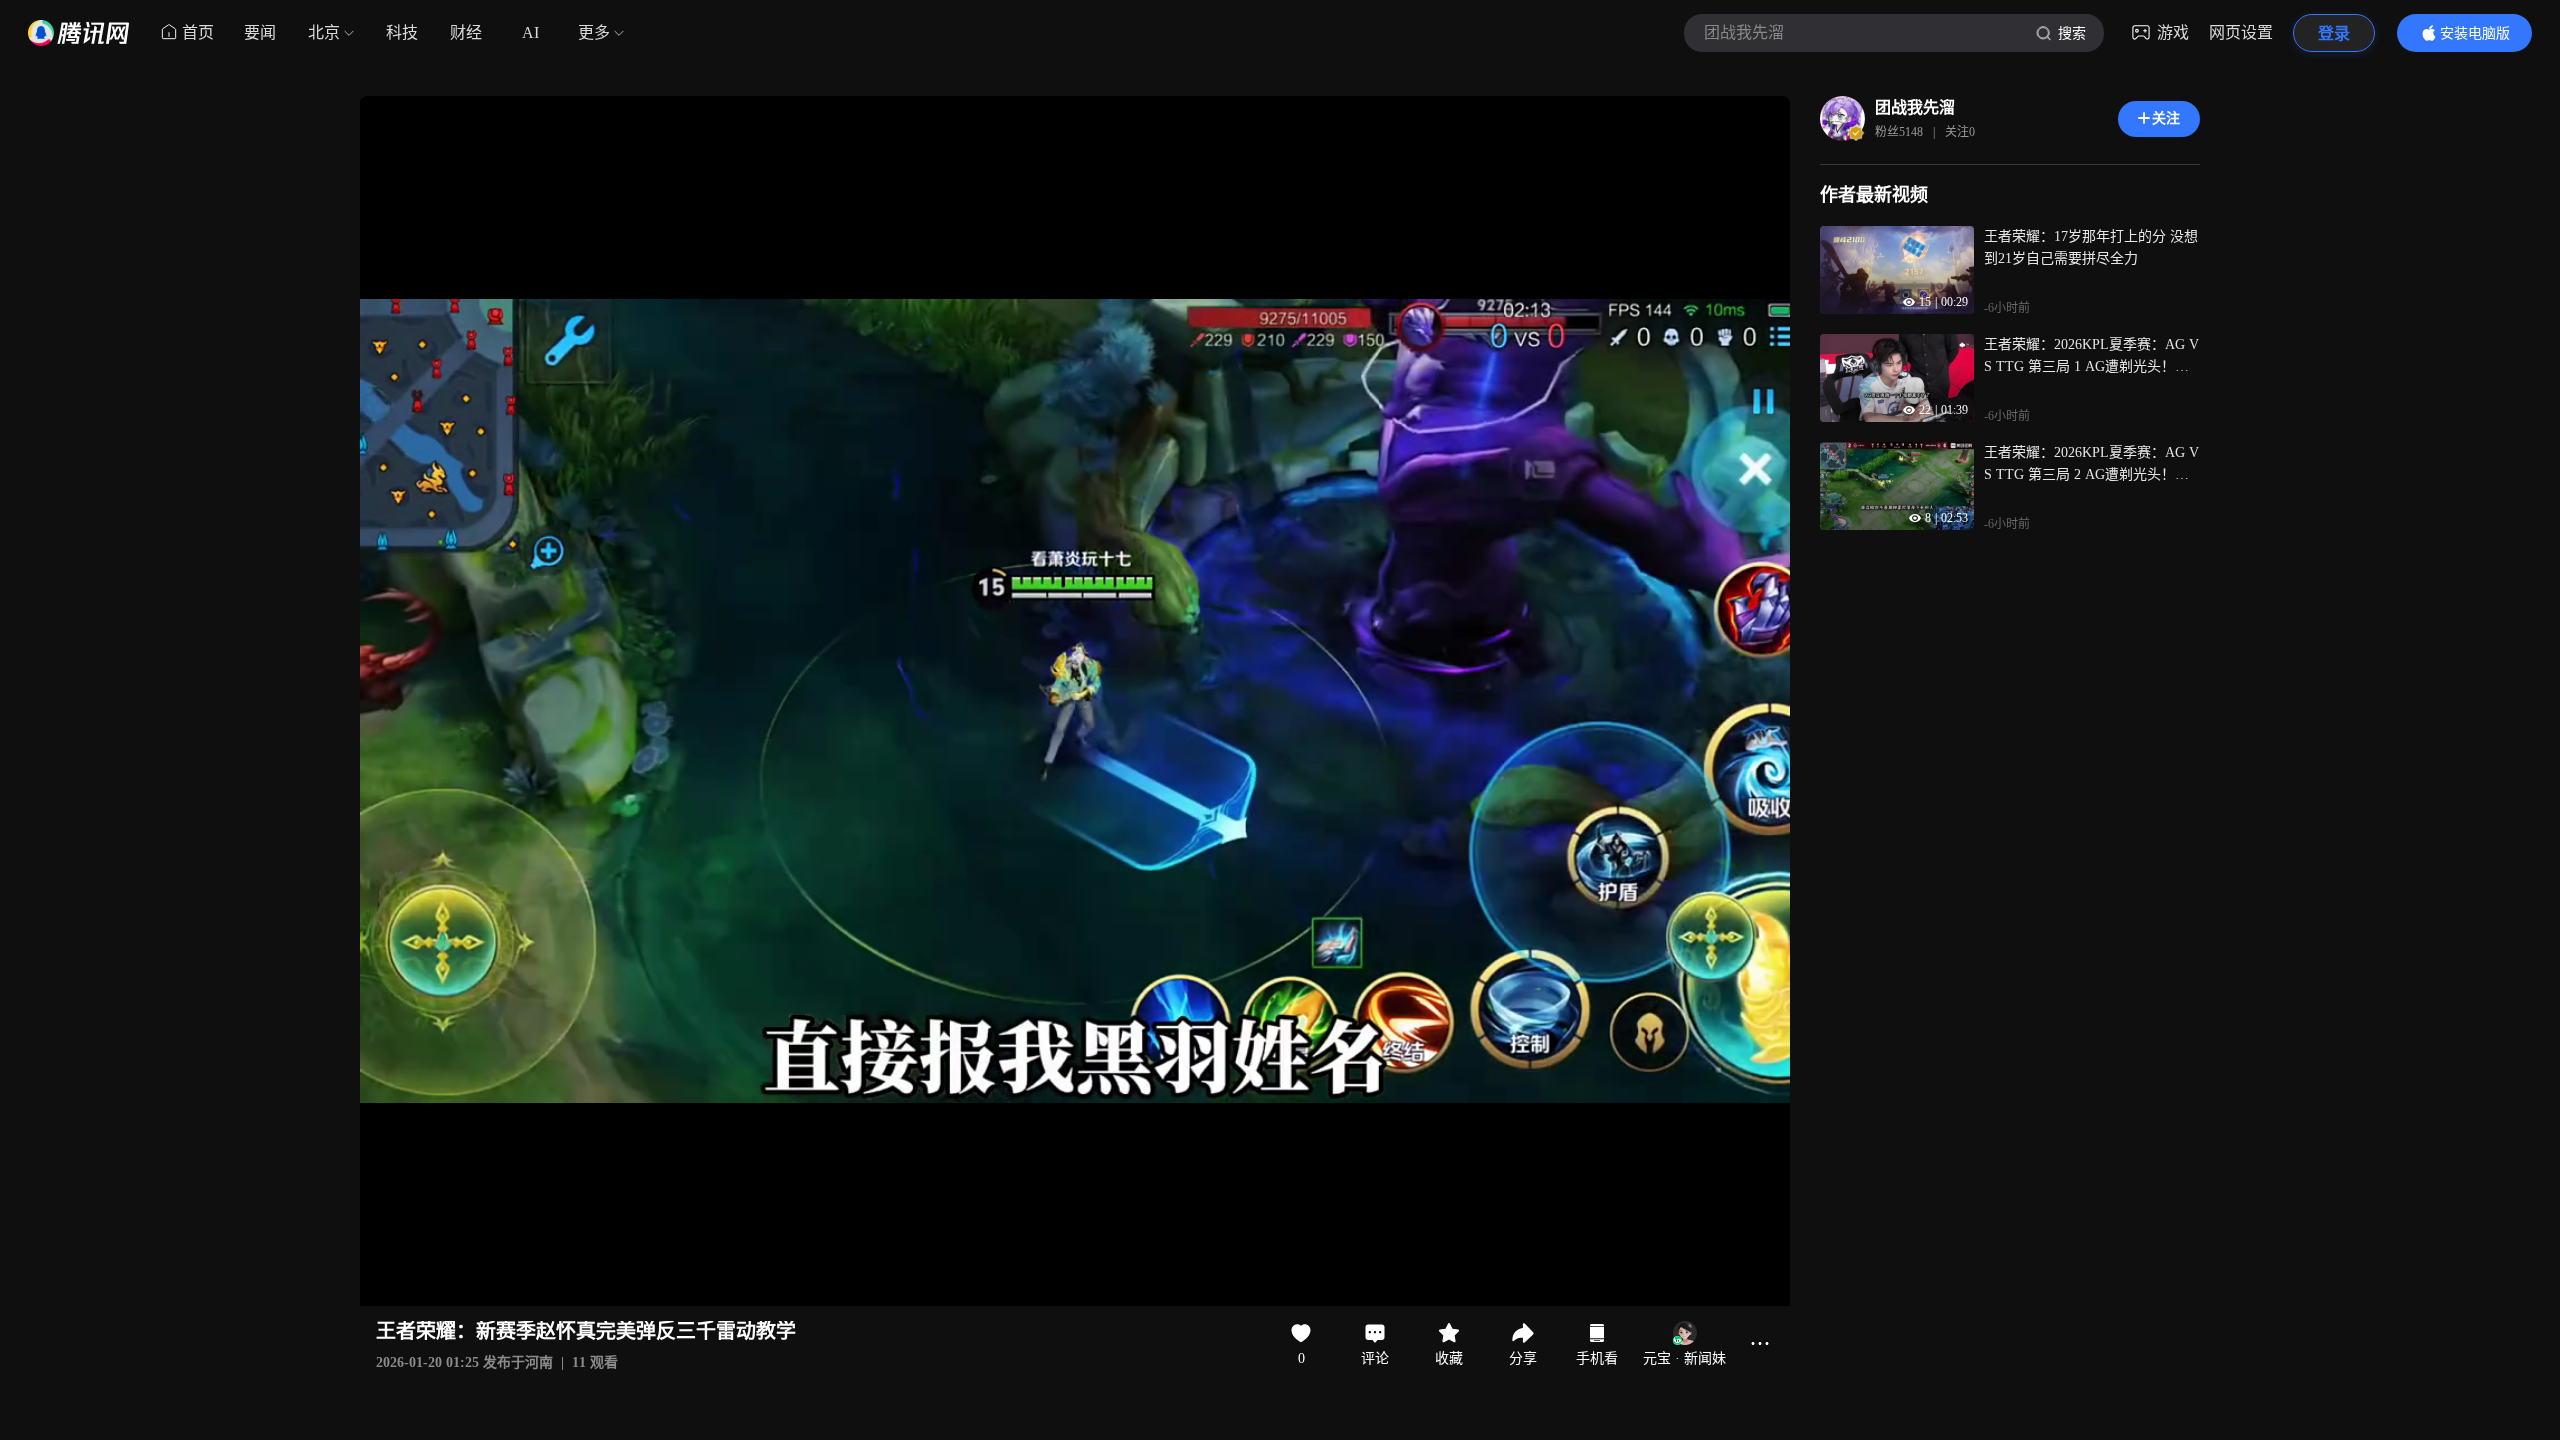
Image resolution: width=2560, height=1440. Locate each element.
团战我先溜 (1915, 107)
